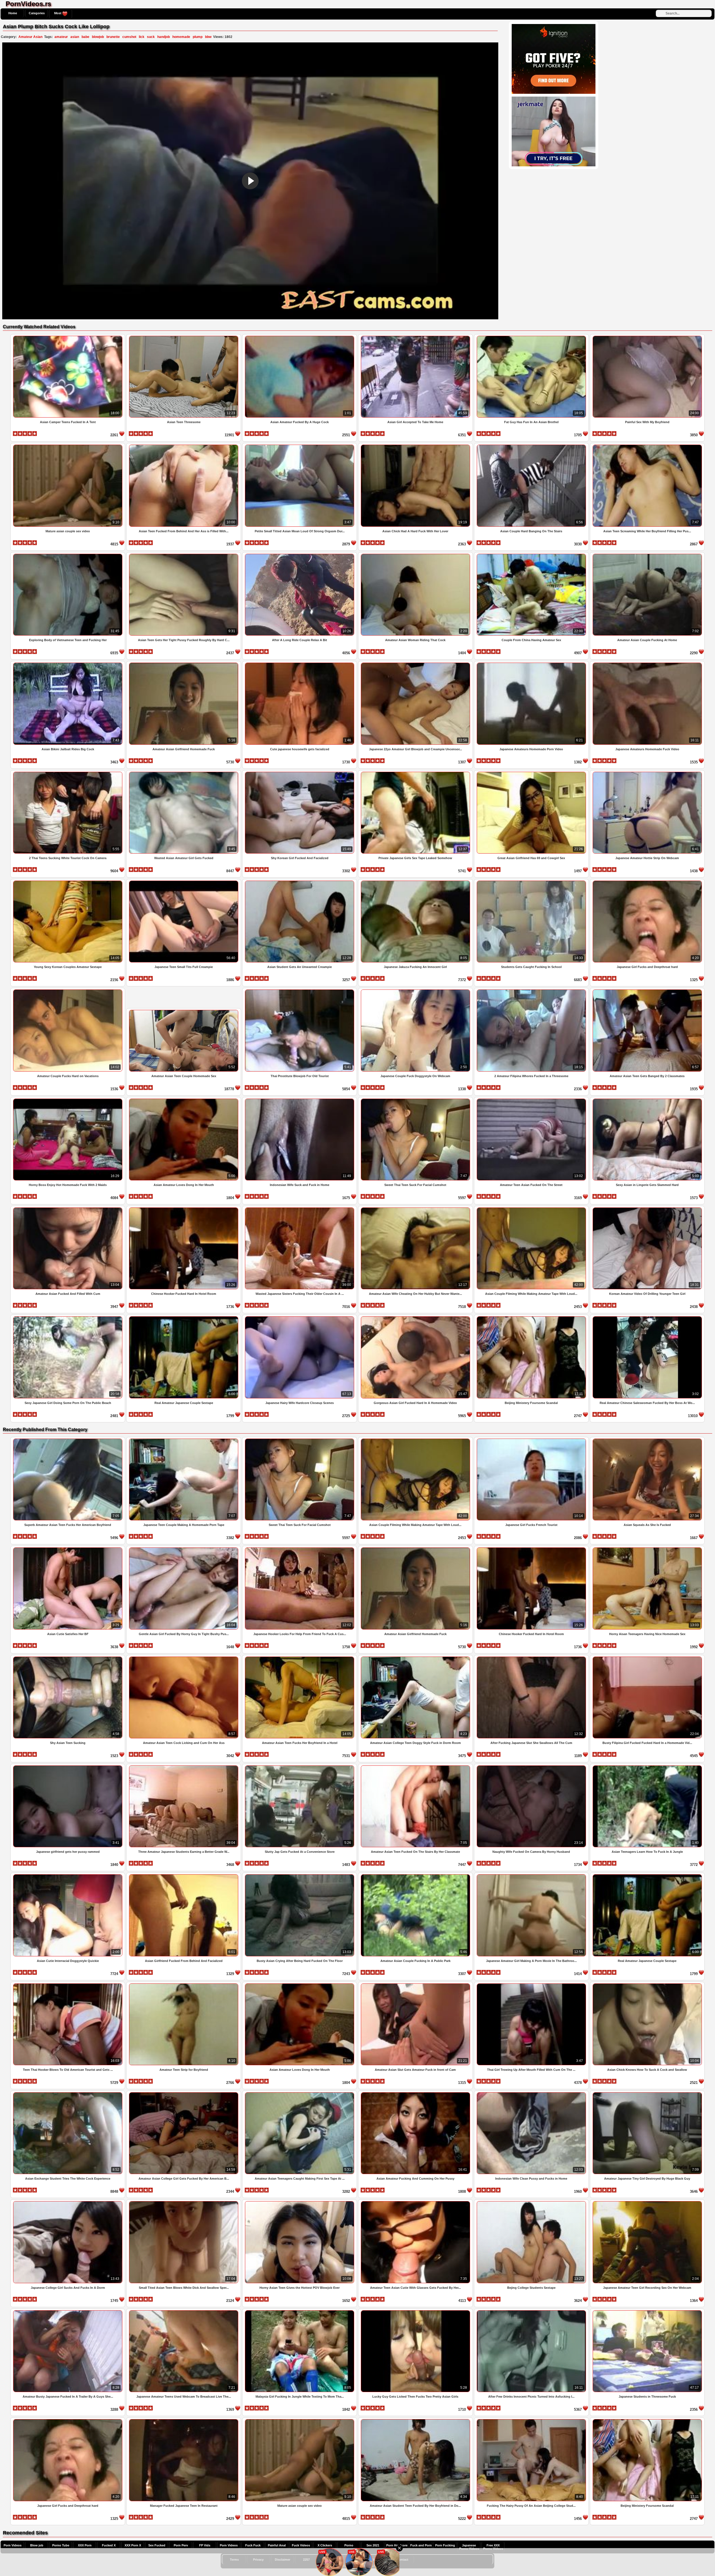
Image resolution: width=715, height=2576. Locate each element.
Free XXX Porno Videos (493, 2547)
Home (13, 13)
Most (58, 13)
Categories (37, 13)
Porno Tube (61, 2545)
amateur (61, 37)
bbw (208, 37)
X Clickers (325, 2545)
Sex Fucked (157, 2545)
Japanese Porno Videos (469, 2547)
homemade (181, 37)
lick (142, 37)
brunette (113, 37)
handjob (164, 37)
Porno (349, 2545)
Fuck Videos (301, 2545)
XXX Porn (85, 2545)
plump (198, 37)
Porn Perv (181, 2545)
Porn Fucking (445, 2545)
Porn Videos (13, 2545)
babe (85, 37)
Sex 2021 (373, 2545)
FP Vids (205, 2545)
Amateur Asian (30, 37)
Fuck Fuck (253, 2545)
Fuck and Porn (421, 2545)
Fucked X (109, 2545)
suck (151, 37)
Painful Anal (277, 2545)
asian (75, 37)
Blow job (37, 2545)
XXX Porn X (133, 2545)
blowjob (98, 37)
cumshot (129, 37)
